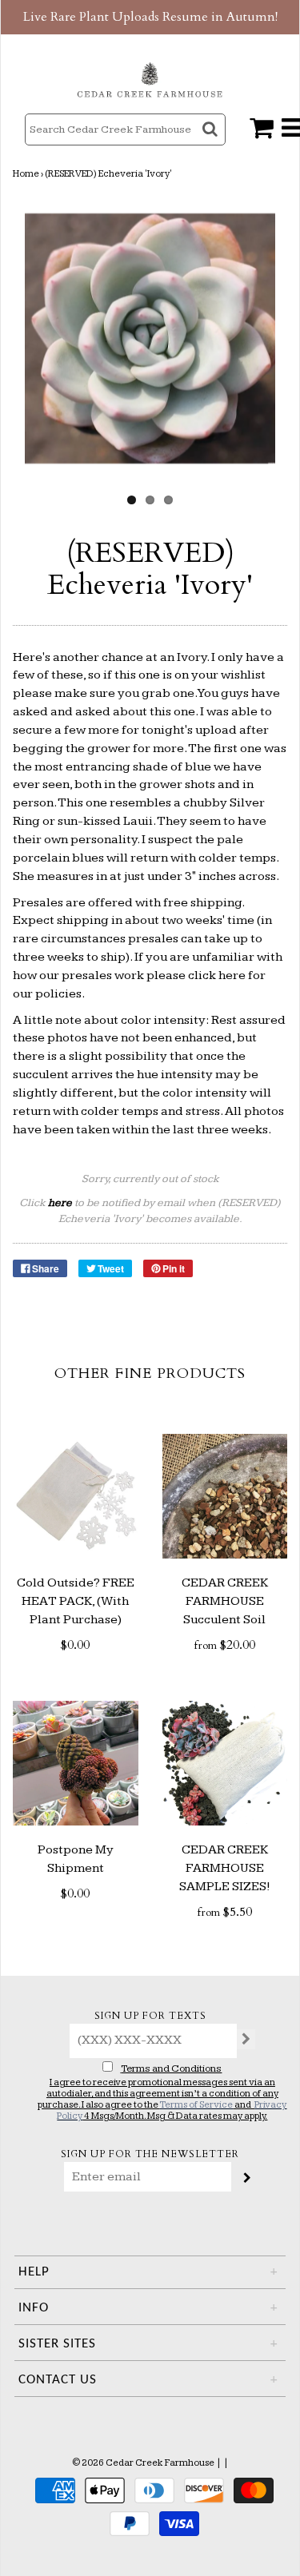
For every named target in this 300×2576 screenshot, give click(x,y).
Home (26, 174)
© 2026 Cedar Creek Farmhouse (143, 2463)
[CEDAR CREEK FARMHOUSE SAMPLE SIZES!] (225, 1764)
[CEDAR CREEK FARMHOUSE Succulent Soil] (225, 1497)
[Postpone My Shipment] (76, 1764)
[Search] (212, 143)
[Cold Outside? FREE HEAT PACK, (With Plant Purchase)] (76, 1497)
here (232, 975)
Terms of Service (196, 2105)
